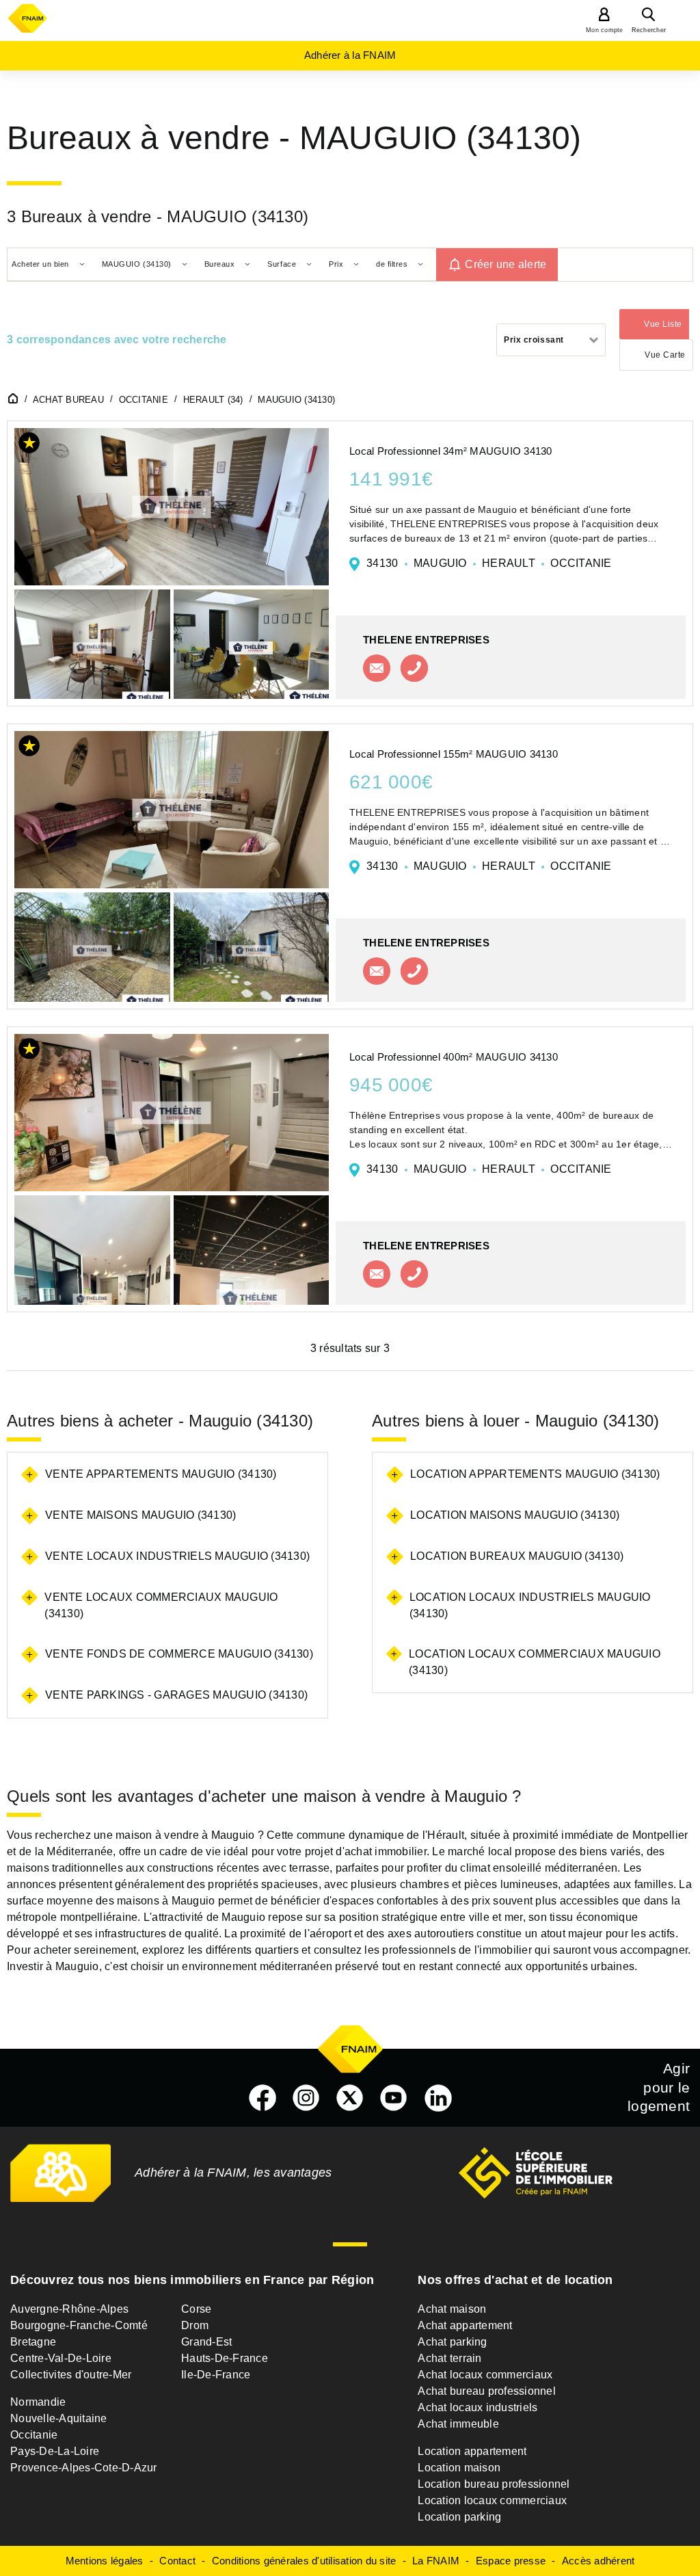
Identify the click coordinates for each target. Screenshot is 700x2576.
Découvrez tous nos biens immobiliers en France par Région (192, 2280)
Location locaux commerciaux (492, 2500)
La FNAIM (436, 2561)
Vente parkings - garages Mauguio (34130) (176, 1695)
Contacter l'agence (377, 668)
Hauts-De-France (225, 2358)
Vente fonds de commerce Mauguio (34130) (179, 1654)
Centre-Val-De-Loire (61, 2358)
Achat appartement (465, 2325)
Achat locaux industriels (477, 2407)
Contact (177, 2561)
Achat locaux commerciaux (485, 2375)
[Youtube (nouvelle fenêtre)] (394, 2098)
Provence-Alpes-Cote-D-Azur (84, 2468)
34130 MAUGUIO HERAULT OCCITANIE (489, 563)
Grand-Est (206, 2342)
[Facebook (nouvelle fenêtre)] (262, 2098)
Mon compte (605, 30)
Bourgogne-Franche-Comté (79, 2325)
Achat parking (452, 2342)
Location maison (459, 2468)
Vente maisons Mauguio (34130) (140, 1515)
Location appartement (472, 2451)
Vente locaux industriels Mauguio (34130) (177, 1556)
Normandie (38, 2402)
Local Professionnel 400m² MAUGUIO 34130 (454, 1057)
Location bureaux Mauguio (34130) (517, 1556)
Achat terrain (449, 2358)
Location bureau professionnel (494, 2484)
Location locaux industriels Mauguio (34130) (530, 1605)
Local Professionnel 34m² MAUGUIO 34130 (451, 451)
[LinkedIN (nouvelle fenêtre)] (438, 2098)
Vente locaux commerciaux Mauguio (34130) (161, 1605)
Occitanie (34, 2435)
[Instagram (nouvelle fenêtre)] (306, 2098)
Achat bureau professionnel (487, 2391)
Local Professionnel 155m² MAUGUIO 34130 (454, 754)
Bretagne (33, 2342)
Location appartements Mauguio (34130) (535, 1474)
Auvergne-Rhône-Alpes (69, 2309)
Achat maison (452, 2309)
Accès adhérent (598, 2561)
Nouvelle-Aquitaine (59, 2418)
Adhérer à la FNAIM (350, 55)
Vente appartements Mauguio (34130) (161, 1474)
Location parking (459, 2517)
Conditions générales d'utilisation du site (304, 2561)
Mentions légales (105, 2561)
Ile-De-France (216, 2375)
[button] (29, 446)
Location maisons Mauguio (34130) (515, 1515)
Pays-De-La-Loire (55, 2451)
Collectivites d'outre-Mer (71, 2375)
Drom (195, 2325)
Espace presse (511, 2561)
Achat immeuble (458, 2424)
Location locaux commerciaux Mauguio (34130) (535, 1662)
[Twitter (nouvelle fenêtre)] (350, 2098)
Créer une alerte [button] (506, 264)
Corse (196, 2309)
